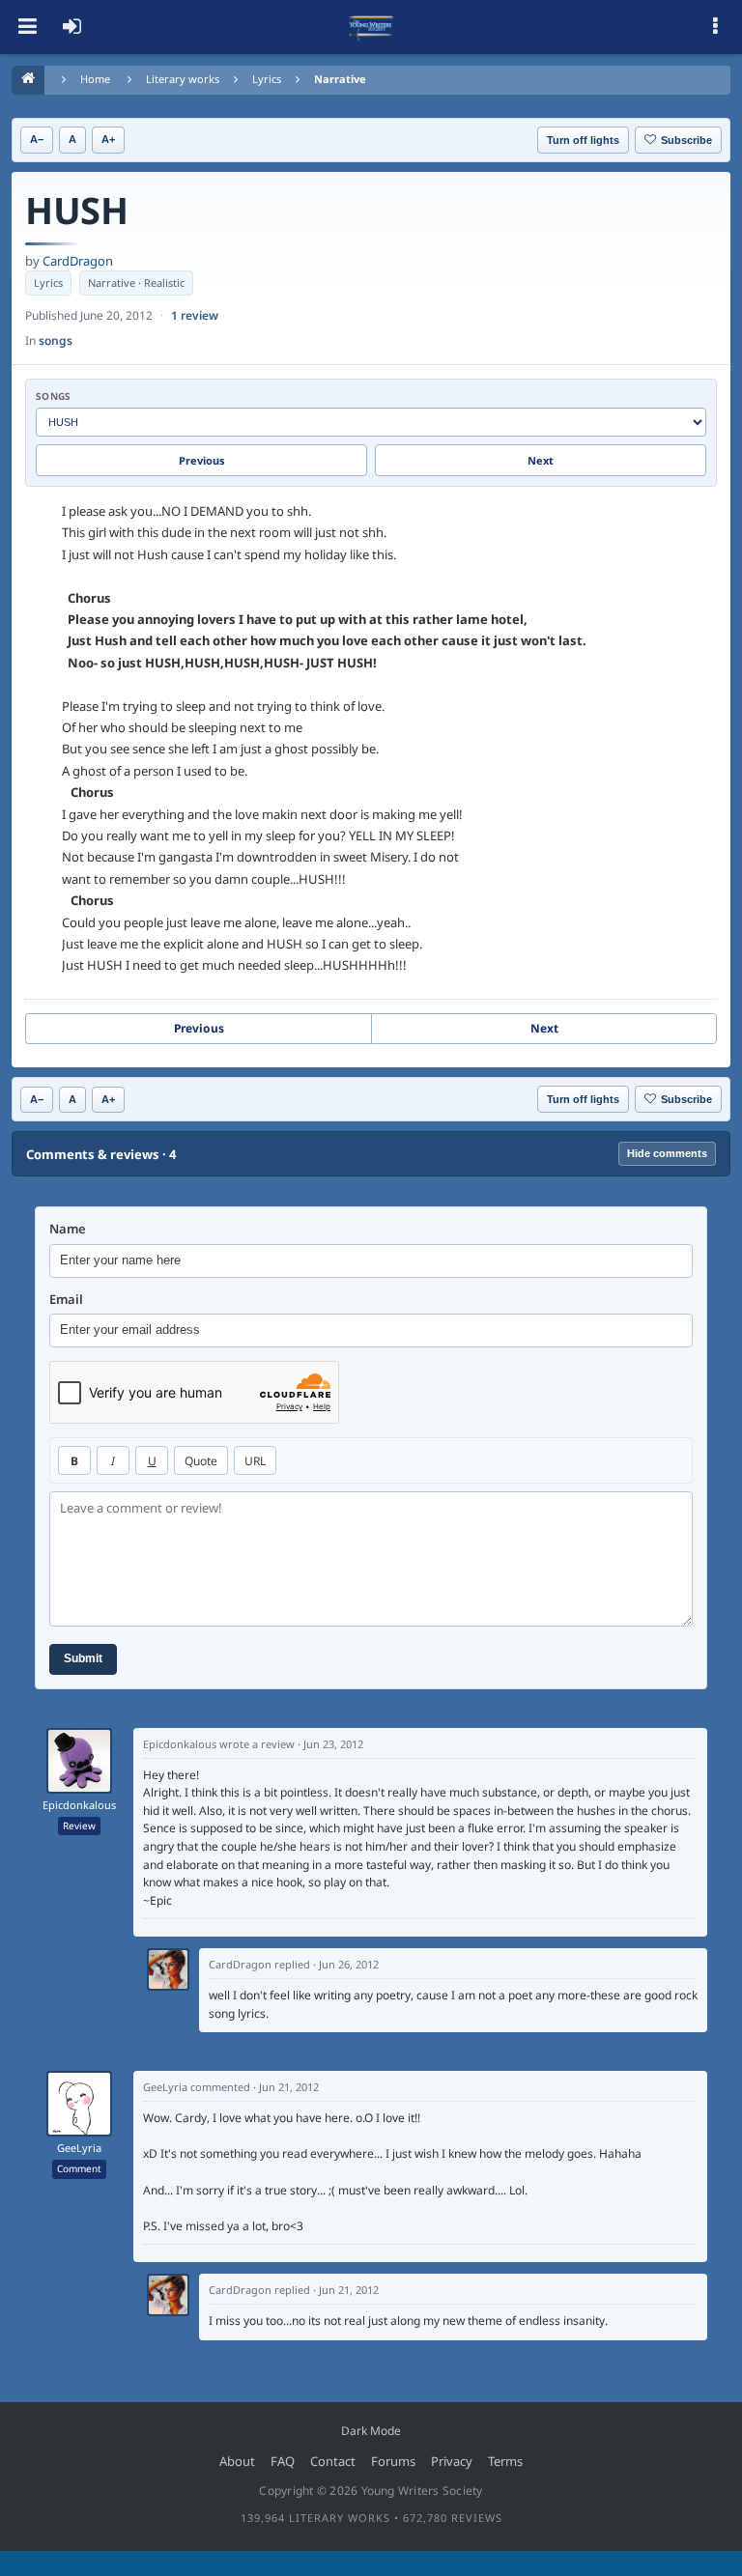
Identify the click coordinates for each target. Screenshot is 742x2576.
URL (255, 1461)
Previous (202, 460)
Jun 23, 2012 (333, 1744)
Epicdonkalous (79, 1805)
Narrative (340, 79)
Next (541, 460)
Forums (393, 2461)
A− (37, 139)
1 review (195, 315)
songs (56, 340)
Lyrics (267, 79)
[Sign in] (71, 27)
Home (95, 79)
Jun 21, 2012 (289, 2087)
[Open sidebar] (715, 27)
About (237, 2461)
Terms (505, 2461)
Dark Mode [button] (371, 2431)
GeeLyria (79, 2148)
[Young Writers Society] (371, 27)
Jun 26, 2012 (349, 1964)
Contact (333, 2461)
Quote (201, 1461)
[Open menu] (27, 27)
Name (68, 1229)
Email (66, 1300)
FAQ (283, 2461)
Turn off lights (583, 140)
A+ (108, 139)
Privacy (452, 2461)
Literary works (183, 79)
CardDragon (78, 261)
